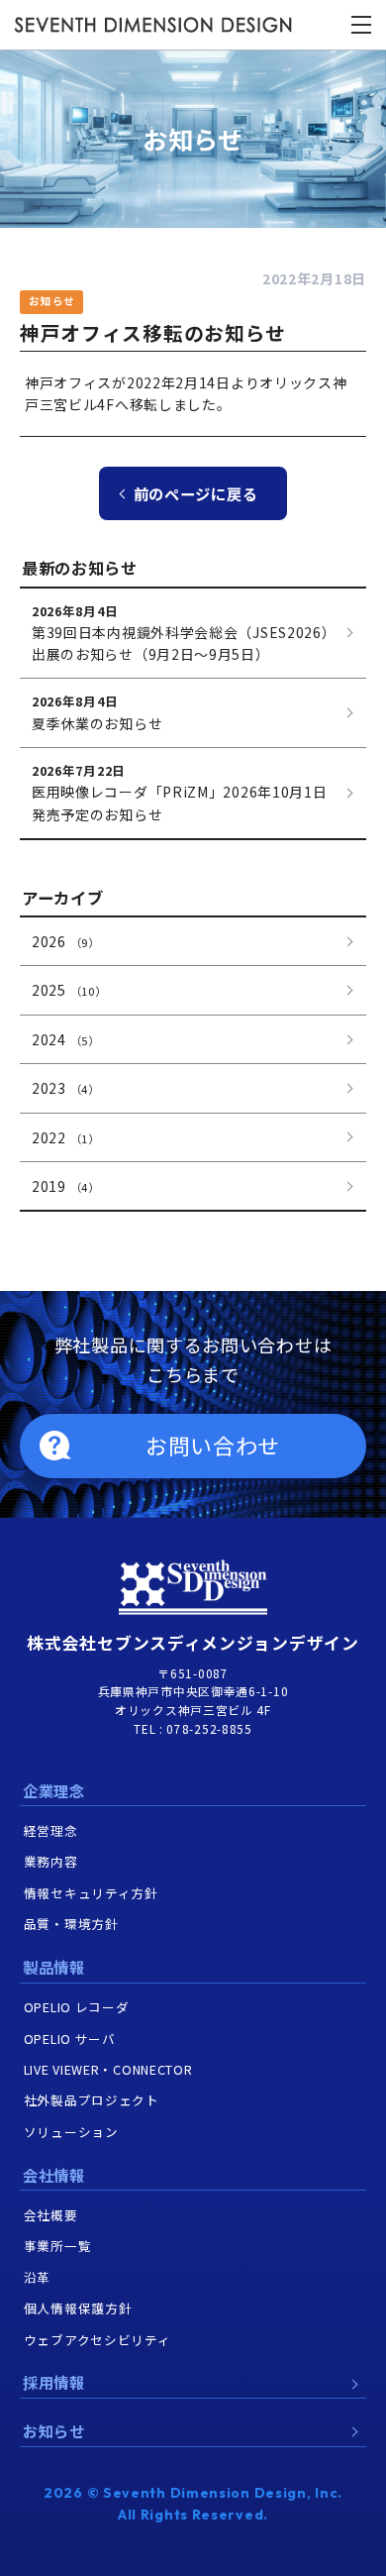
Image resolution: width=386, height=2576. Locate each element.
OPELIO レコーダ (77, 2007)
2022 (66, 1137)
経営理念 (51, 1830)
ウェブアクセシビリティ (97, 2340)
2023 (66, 1088)
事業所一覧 (58, 2246)
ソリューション (71, 2132)
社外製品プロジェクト (92, 2100)
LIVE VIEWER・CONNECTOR (108, 2069)
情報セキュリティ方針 (91, 1893)
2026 (66, 941)
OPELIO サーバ (70, 2039)
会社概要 (51, 2215)
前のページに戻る (196, 493)
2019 (66, 1186)
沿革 (37, 2277)
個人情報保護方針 (78, 2308)
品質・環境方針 (71, 1924)
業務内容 (51, 1861)
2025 (69, 990)
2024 (66, 1039)
